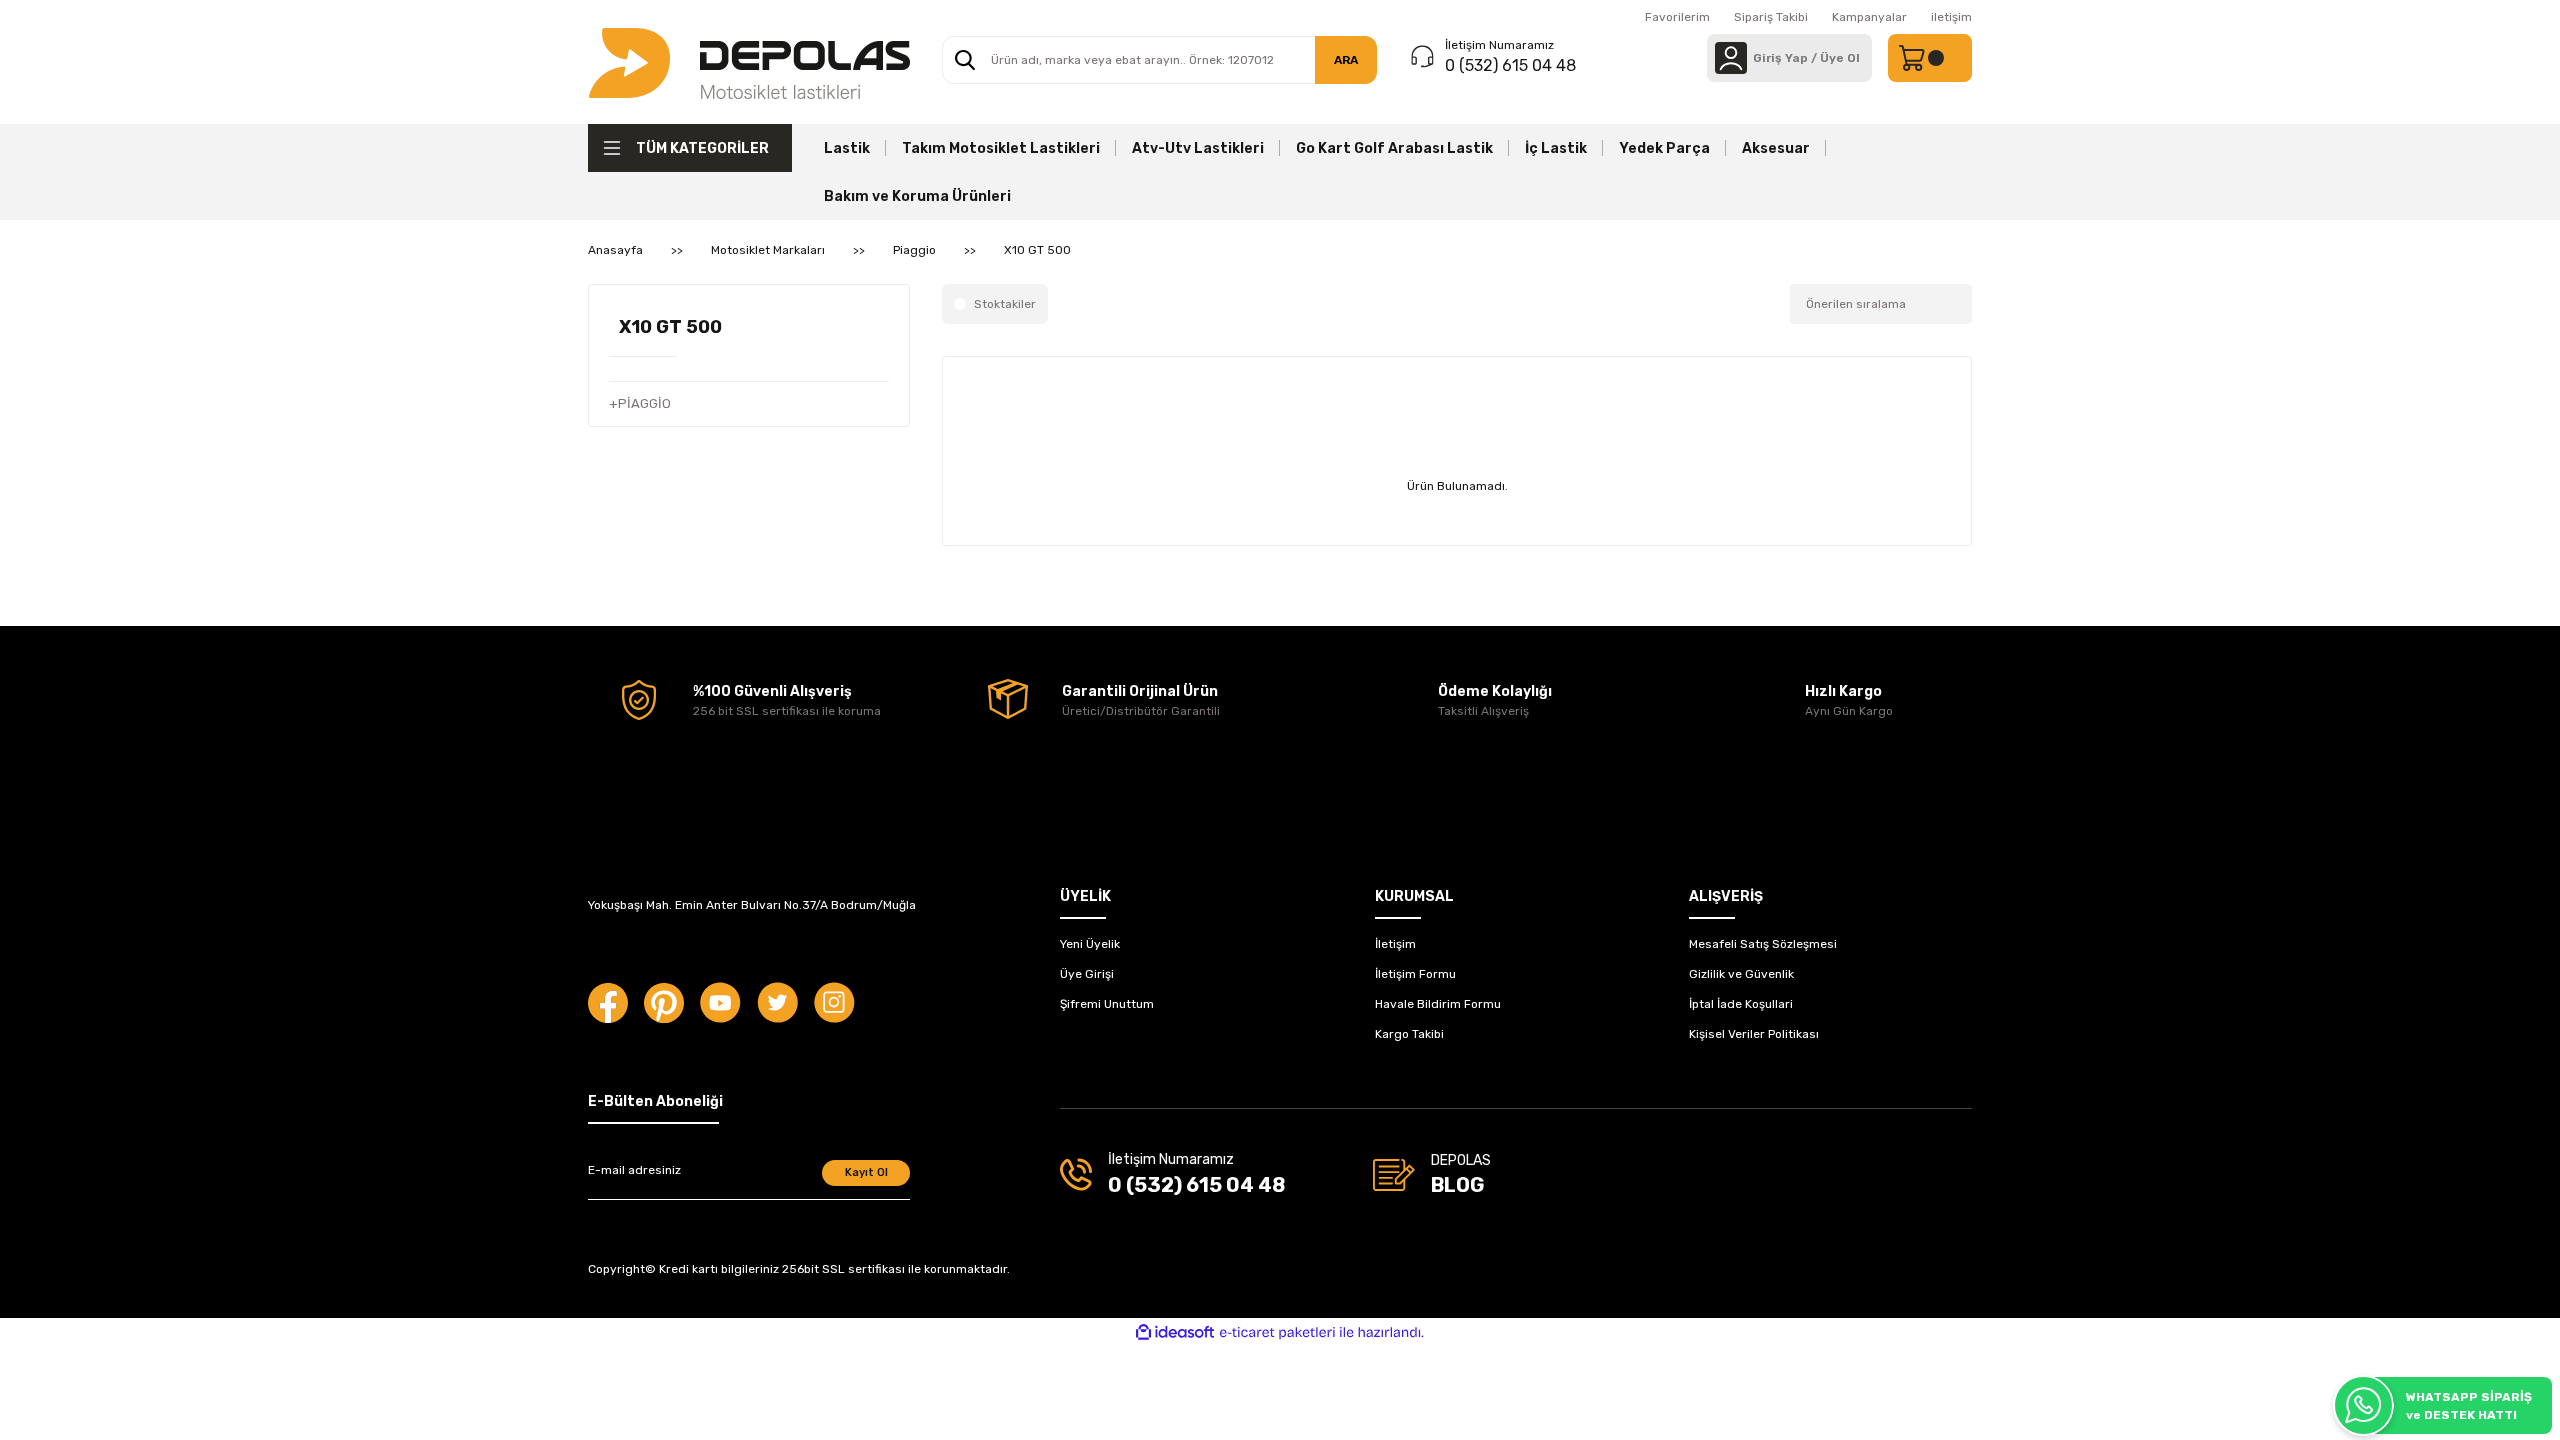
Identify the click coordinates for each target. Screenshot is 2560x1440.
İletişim (1395, 944)
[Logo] (749, 62)
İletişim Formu (1415, 974)
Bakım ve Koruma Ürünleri (917, 196)
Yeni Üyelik (1090, 944)
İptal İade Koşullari (1741, 1004)
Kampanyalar (1869, 17)
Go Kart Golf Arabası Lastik (1394, 148)
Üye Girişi (1087, 974)
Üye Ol (1840, 58)
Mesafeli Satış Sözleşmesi (1763, 944)
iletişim (1951, 17)
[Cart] (1930, 58)
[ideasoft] (1175, 1332)
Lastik (847, 148)
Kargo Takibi (1409, 1034)
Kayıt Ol (866, 1172)
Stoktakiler (1005, 304)
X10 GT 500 (1037, 250)
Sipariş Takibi (1771, 17)
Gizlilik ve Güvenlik (1741, 974)
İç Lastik (1556, 148)
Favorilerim (1677, 17)
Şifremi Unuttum (1107, 1004)
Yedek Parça (1664, 148)
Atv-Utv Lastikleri (1198, 148)
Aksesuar (1776, 148)
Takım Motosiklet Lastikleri (1001, 148)
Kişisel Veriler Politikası (1754, 1034)
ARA (1346, 60)
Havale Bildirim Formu (1438, 1004)
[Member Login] (1731, 58)
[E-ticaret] (1277, 1333)
